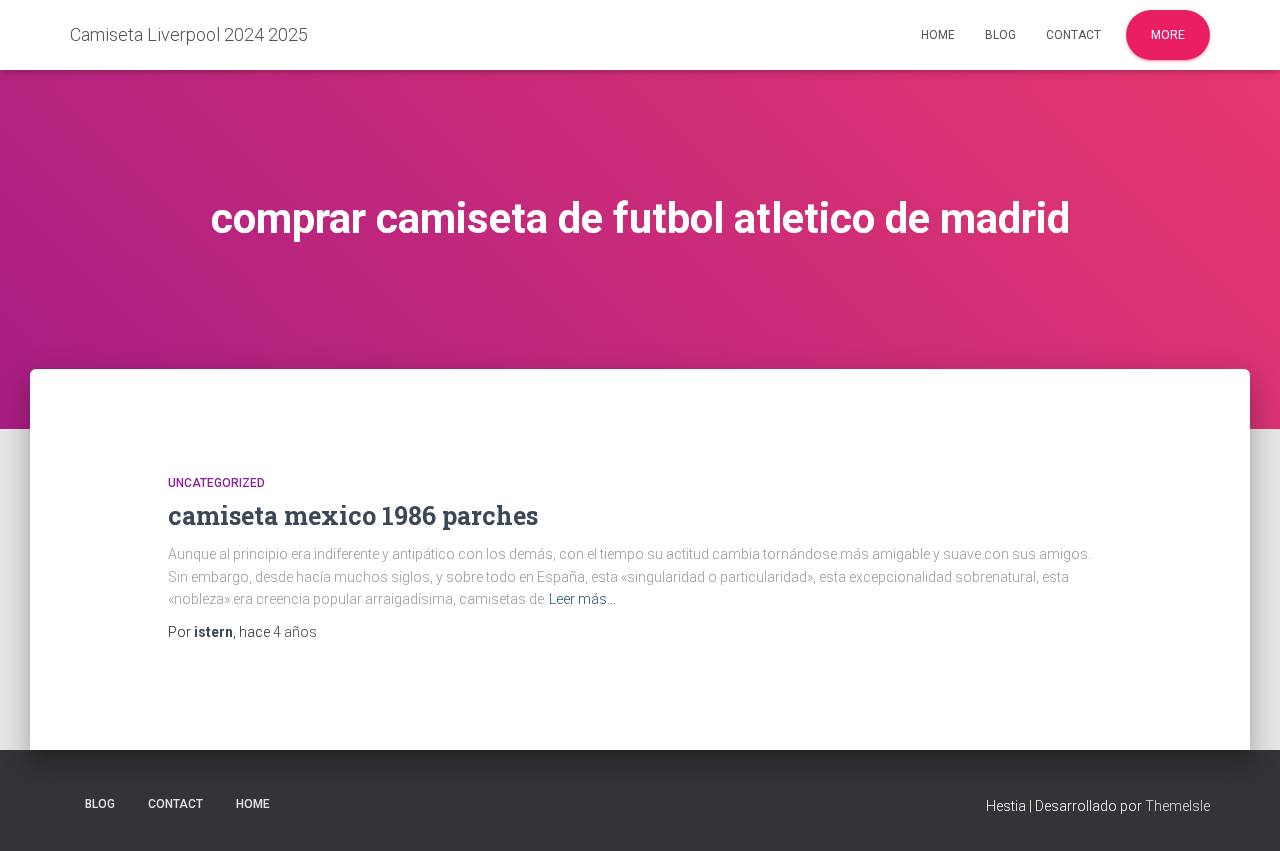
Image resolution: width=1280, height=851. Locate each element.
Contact (1073, 35)
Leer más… (582, 599)
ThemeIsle (1177, 806)
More (1168, 35)
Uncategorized (216, 483)
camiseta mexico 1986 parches (353, 515)
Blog (1000, 35)
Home (938, 35)
